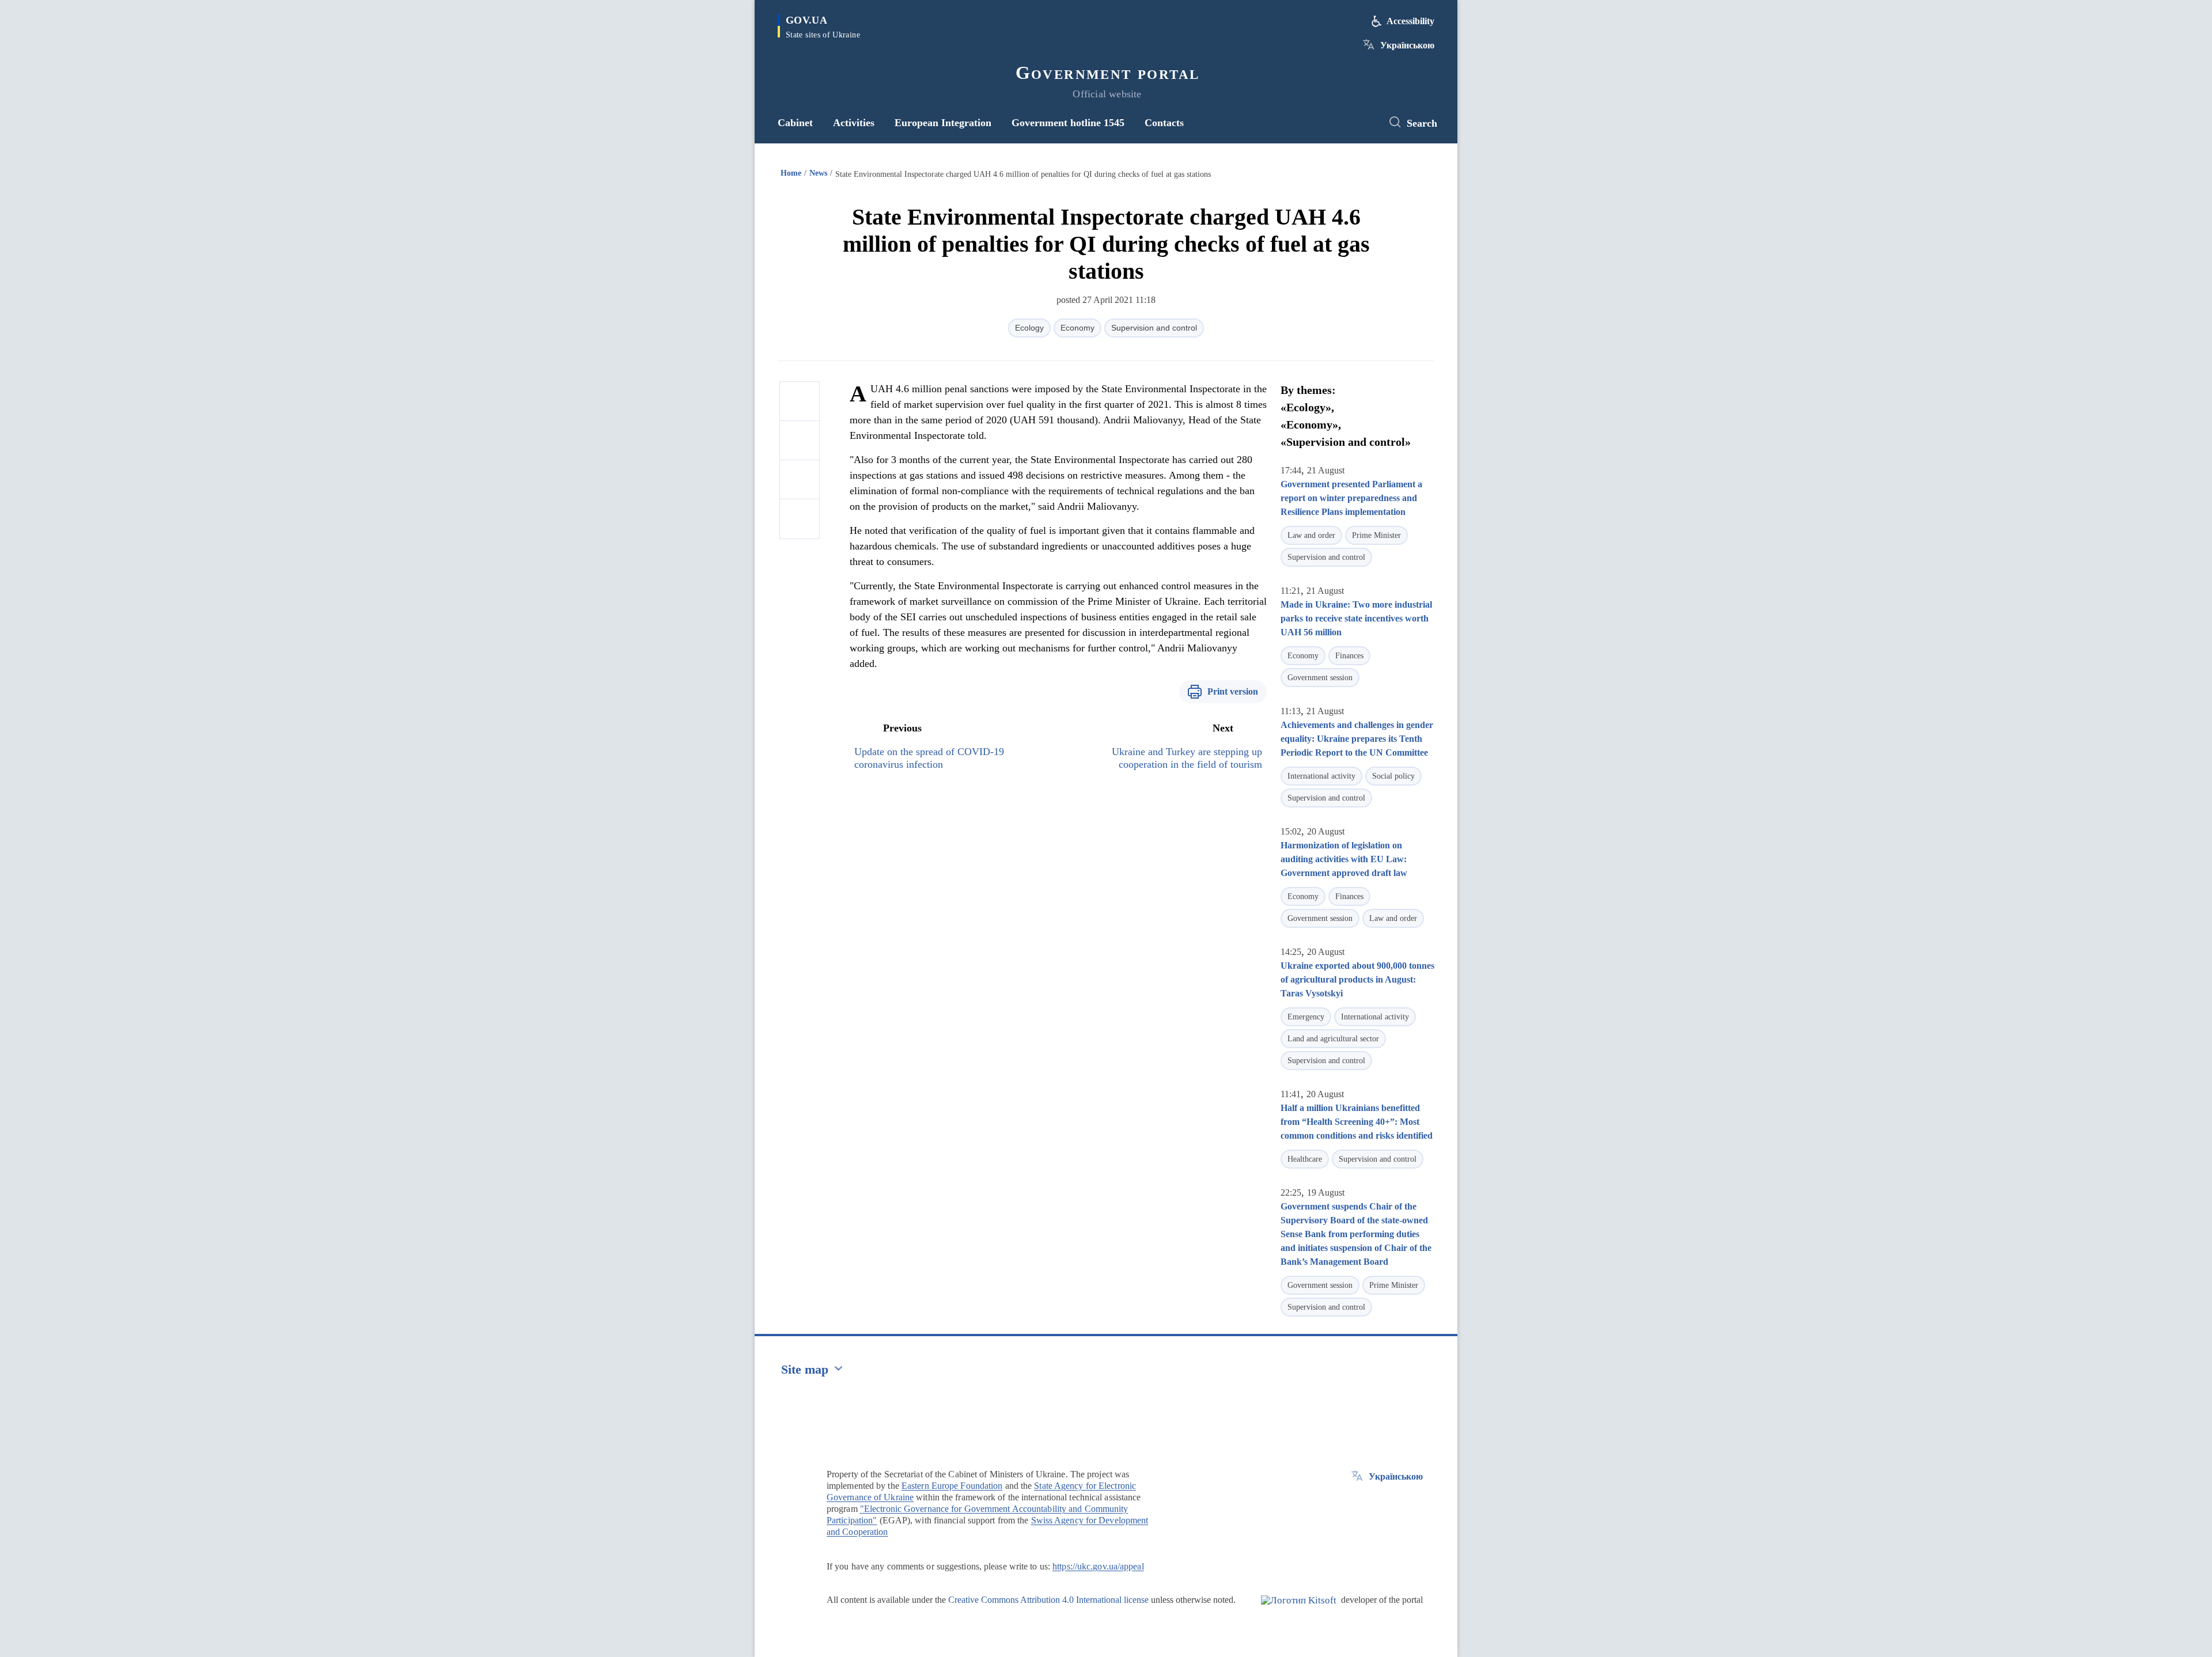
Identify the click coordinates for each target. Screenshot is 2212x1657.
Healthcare (1305, 1159)
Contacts (1164, 123)
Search (1422, 123)
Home (791, 173)
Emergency (1306, 1017)
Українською (1407, 45)
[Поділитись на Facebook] (800, 401)
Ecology (1029, 328)
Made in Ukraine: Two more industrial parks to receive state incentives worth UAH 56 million (1356, 618)
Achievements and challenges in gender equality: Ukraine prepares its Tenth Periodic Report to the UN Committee (1357, 739)
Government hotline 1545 (1068, 123)
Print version (1233, 691)
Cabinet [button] (795, 123)
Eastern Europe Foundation (952, 1486)
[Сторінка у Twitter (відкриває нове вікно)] (1362, 123)
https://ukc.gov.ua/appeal (1098, 1566)
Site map (805, 1369)
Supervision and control (1154, 328)
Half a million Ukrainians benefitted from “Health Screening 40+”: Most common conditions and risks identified (1357, 1122)
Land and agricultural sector (1333, 1039)
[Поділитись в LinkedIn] (800, 519)
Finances (1349, 656)
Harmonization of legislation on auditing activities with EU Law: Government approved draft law (1344, 859)
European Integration (943, 123)
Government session (1320, 678)
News (818, 173)
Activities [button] (854, 123)
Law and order (1311, 535)
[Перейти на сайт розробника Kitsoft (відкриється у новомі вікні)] (1299, 1610)
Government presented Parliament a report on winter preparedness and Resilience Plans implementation (1351, 498)
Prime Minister (1376, 535)
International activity (1321, 776)
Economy (1077, 328)
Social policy (1393, 776)
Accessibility (1410, 21)
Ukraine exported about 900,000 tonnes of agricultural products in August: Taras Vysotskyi (1357, 979)
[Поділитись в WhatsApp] (800, 480)
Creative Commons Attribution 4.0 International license (1048, 1600)
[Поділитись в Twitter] (800, 441)
